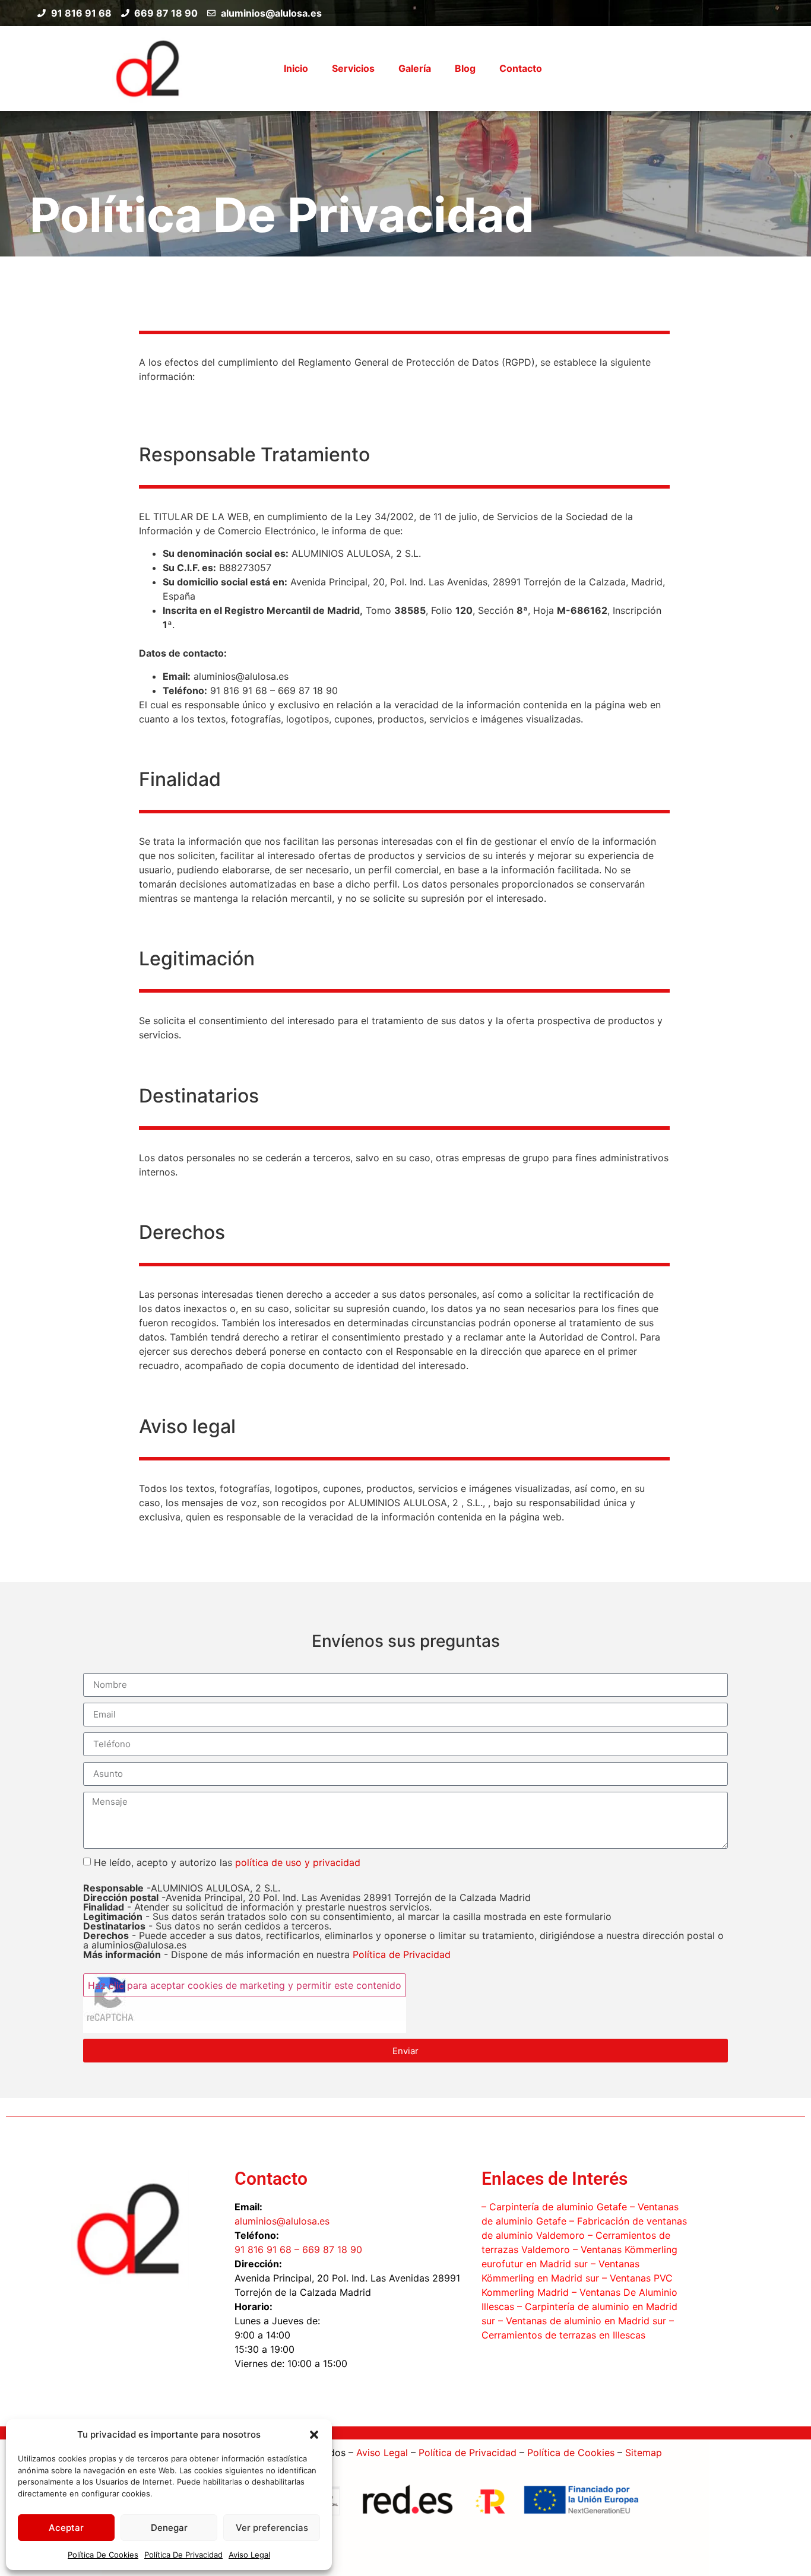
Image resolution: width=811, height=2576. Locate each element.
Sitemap (644, 2453)
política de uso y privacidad (298, 1862)
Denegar (169, 2528)
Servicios (353, 68)
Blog (465, 68)
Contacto (521, 68)
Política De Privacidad (183, 2555)
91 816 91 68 (263, 2249)
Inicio (296, 68)
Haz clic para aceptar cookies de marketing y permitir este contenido (245, 1985)
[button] (314, 2435)
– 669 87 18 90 (327, 2249)
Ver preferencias (272, 2528)
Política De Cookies (103, 2555)
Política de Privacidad (402, 1954)
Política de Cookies (571, 2453)
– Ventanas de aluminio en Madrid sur (581, 2321)
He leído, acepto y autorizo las (403, 1908)
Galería (415, 68)
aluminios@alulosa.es (282, 2221)
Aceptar (66, 2528)
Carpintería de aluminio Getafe (558, 2207)
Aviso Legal (249, 2555)
